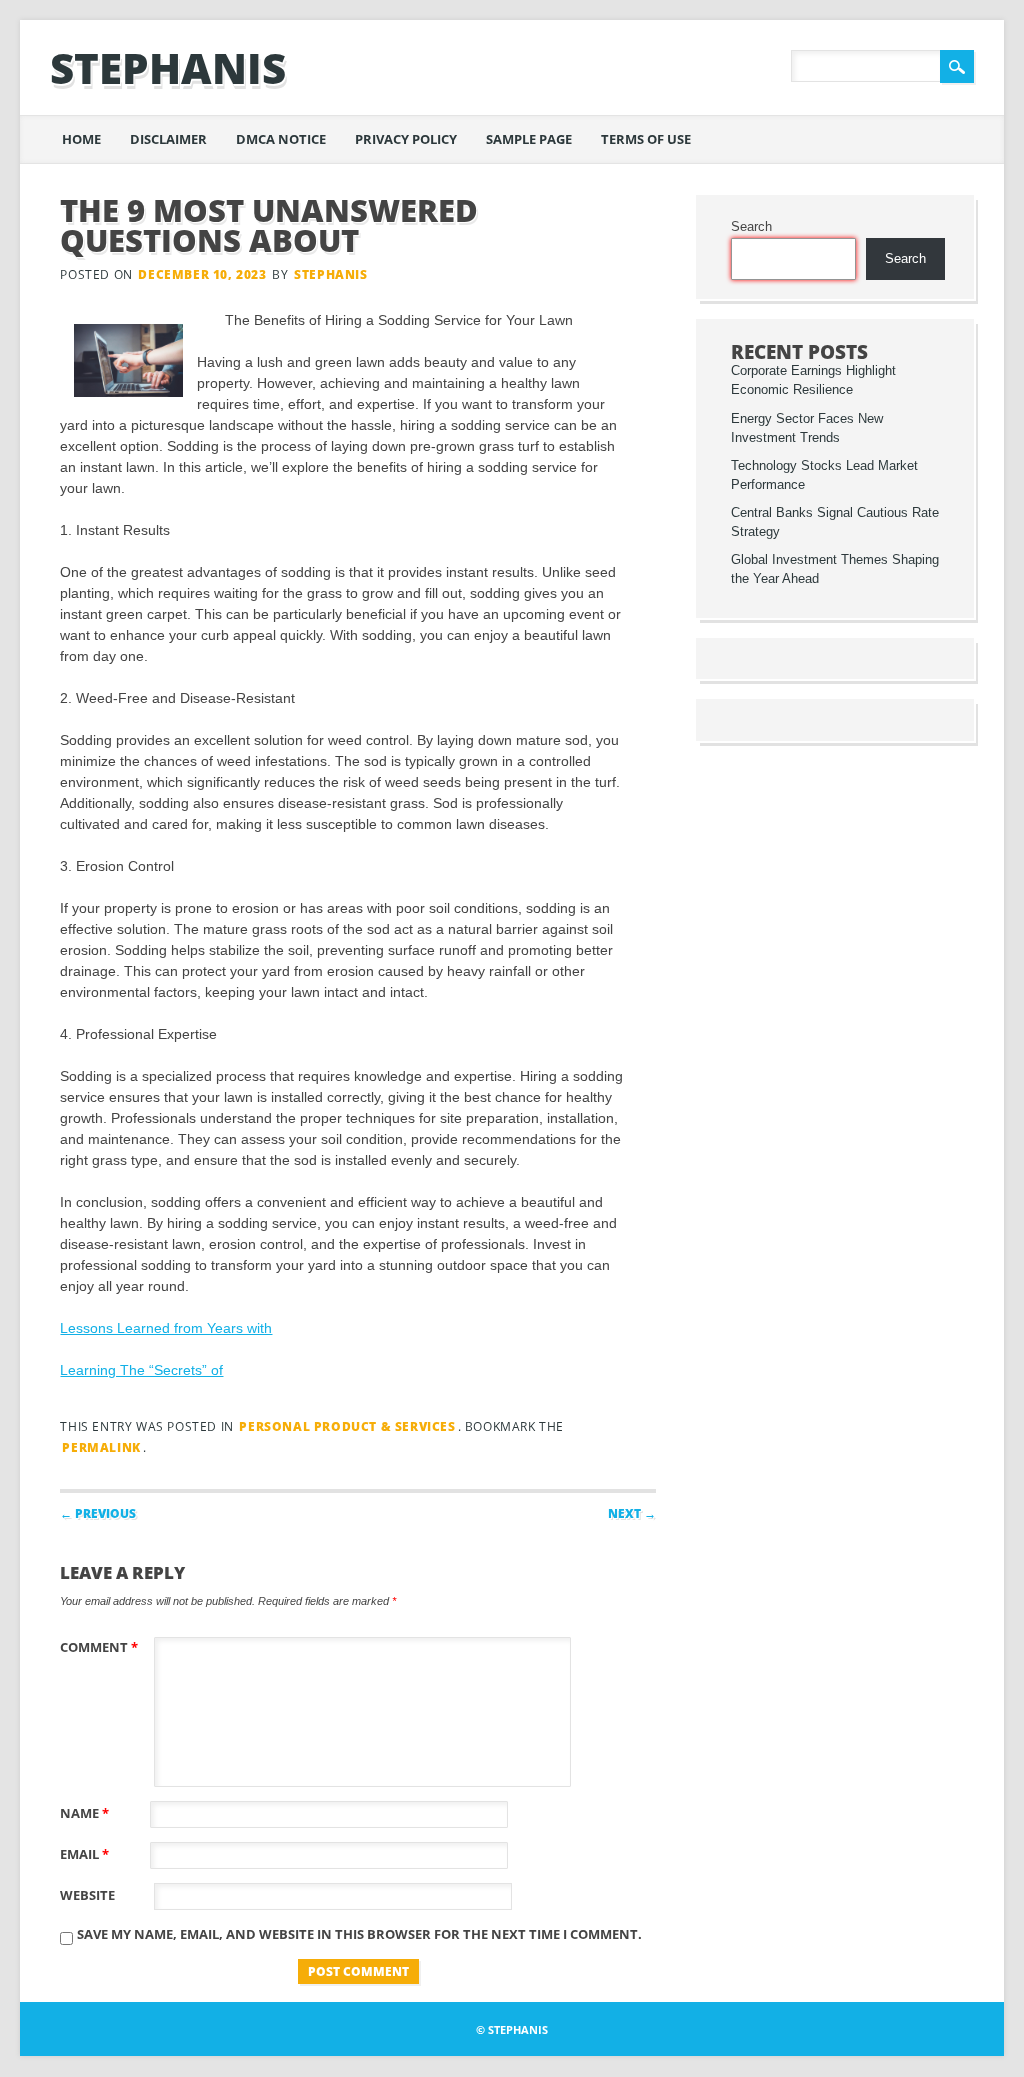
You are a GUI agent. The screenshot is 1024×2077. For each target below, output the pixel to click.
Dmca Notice (281, 139)
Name (84, 1813)
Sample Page (529, 139)
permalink (101, 1447)
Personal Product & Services (347, 1426)
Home (81, 139)
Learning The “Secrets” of (141, 1370)
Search (751, 227)
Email (84, 1854)
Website (87, 1895)
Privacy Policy (406, 139)
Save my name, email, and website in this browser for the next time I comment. (359, 1934)
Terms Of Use (646, 139)
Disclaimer (168, 139)
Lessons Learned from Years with (166, 1328)
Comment (99, 1647)
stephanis (168, 67)
